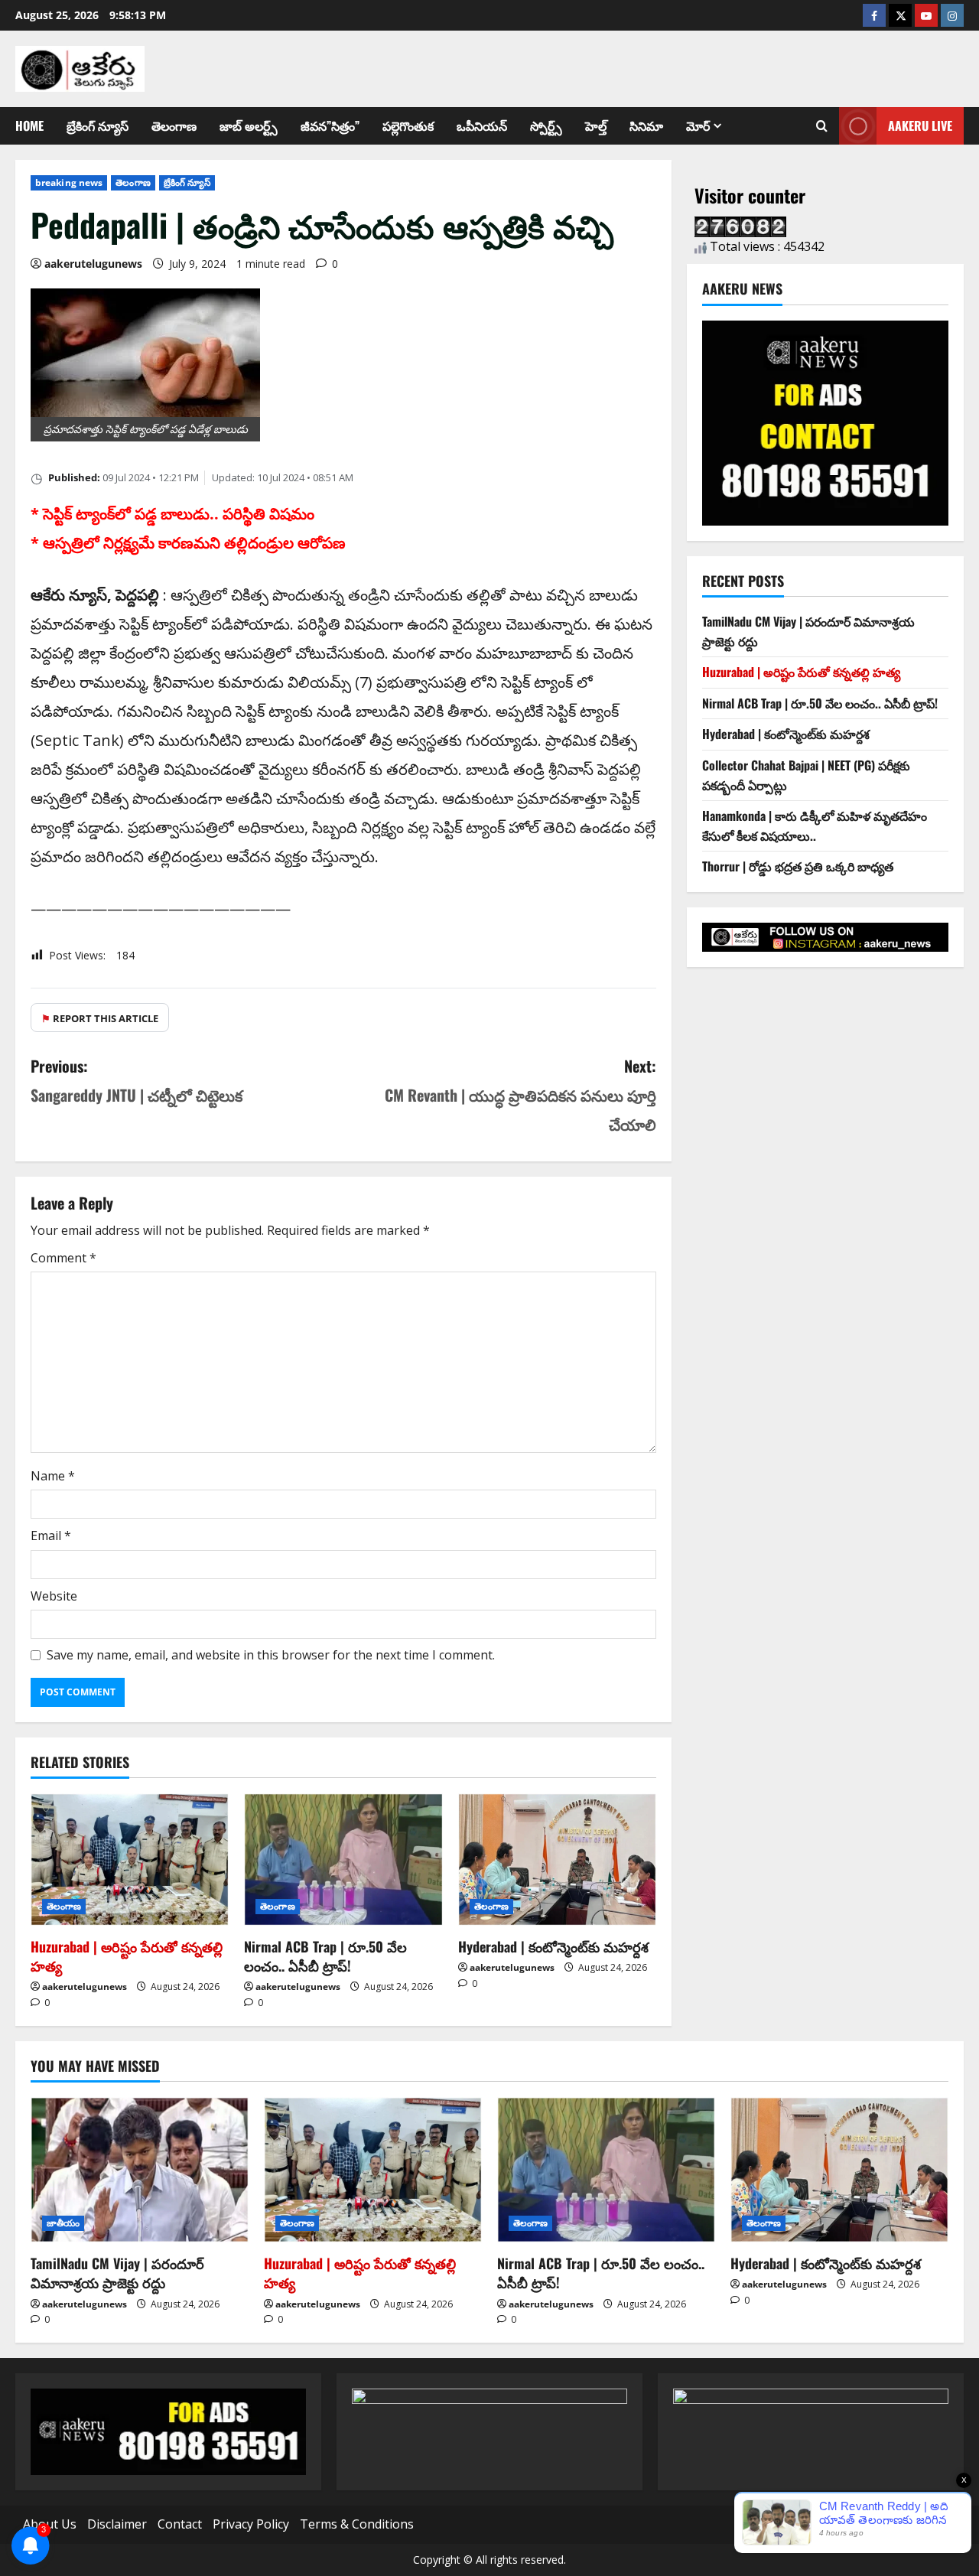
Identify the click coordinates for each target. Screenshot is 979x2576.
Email (51, 1536)
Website (54, 1596)
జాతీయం (63, 2223)
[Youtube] (926, 15)
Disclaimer (117, 2524)
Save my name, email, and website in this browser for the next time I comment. (271, 1655)
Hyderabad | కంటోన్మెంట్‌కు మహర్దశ (553, 1946)
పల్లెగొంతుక (408, 125)
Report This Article (100, 1018)
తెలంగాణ (174, 125)
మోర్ (698, 125)
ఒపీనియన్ (482, 125)
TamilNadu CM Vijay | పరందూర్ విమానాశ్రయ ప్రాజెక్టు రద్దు (117, 2273)
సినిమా (646, 125)
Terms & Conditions (357, 2524)
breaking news (69, 182)
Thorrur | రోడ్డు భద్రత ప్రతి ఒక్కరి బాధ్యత (798, 866)
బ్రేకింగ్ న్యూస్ (98, 125)
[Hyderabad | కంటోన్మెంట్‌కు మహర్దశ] (557, 1860)
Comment (63, 1258)
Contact (180, 2524)
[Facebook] (874, 15)
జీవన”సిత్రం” (330, 125)
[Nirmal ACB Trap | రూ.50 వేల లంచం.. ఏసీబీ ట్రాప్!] (343, 1860)
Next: (520, 1095)
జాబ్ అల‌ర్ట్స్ (249, 125)
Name (53, 1476)
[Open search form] (822, 126)
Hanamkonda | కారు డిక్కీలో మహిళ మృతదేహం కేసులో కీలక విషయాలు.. (815, 826)
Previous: (137, 1080)
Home (29, 125)
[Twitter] (900, 15)
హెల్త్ (596, 125)
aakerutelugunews (93, 264)
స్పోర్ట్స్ (546, 125)
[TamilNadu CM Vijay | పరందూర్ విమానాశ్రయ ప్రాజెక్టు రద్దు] (140, 2170)
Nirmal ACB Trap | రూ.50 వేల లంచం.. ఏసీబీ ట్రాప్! (325, 1956)
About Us (50, 2524)
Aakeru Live (920, 125)
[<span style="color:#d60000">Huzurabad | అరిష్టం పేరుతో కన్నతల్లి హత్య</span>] (130, 1860)
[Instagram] (952, 15)
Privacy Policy (251, 2524)
